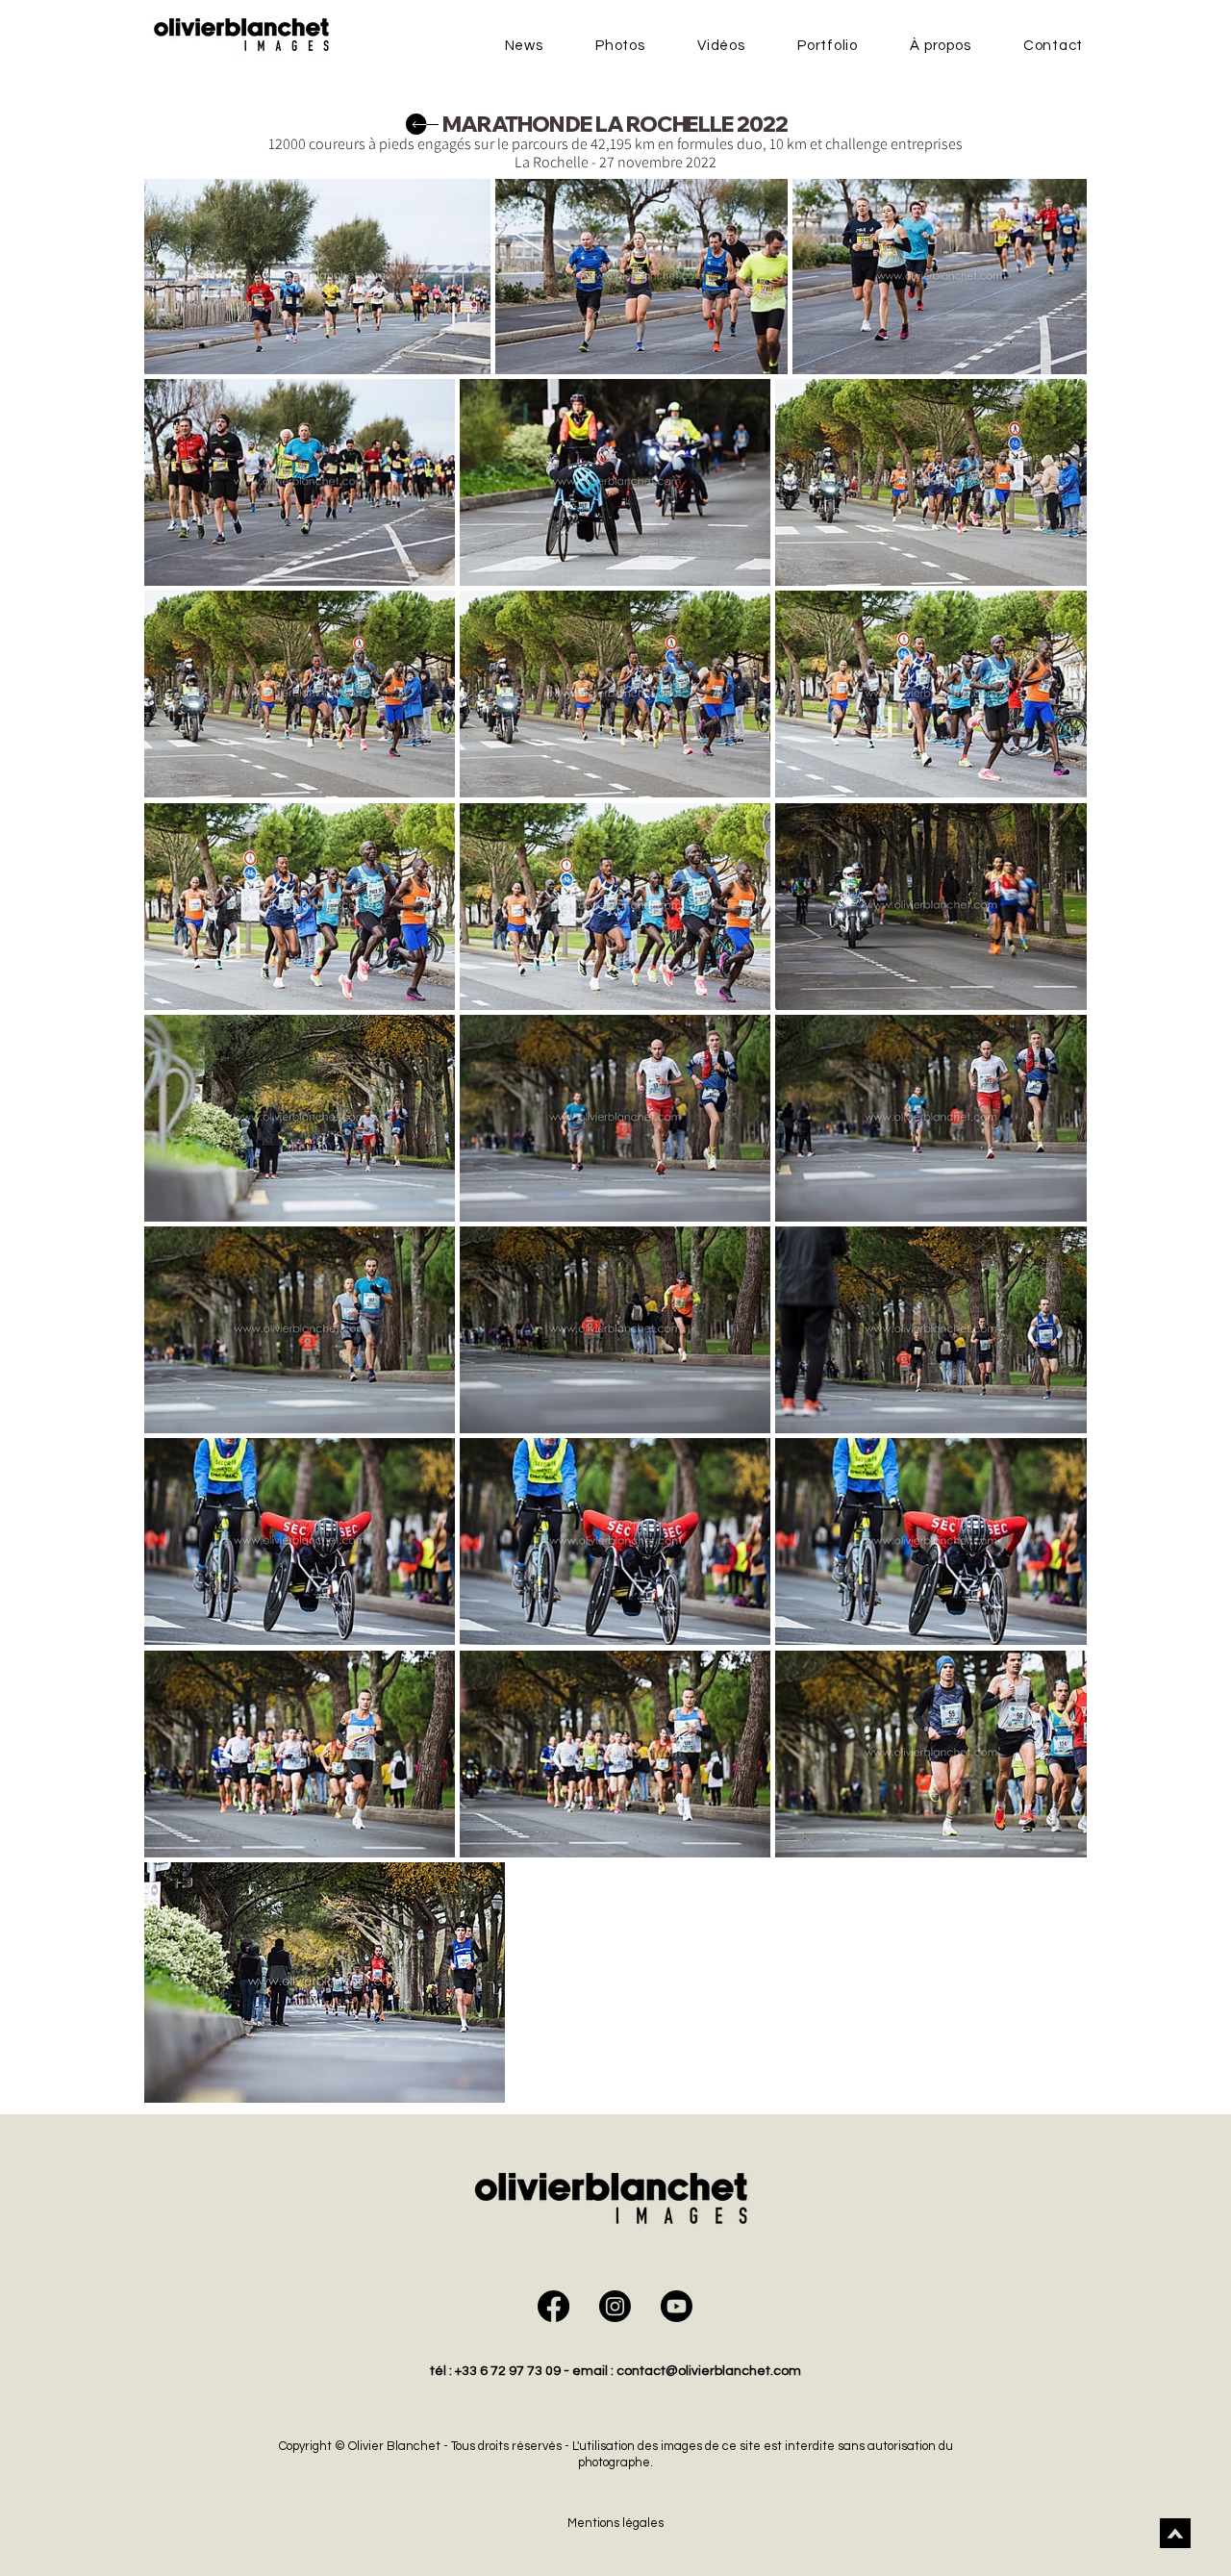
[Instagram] (615, 2306)
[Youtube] (677, 2306)
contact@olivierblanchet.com (709, 2371)
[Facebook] (553, 2306)
